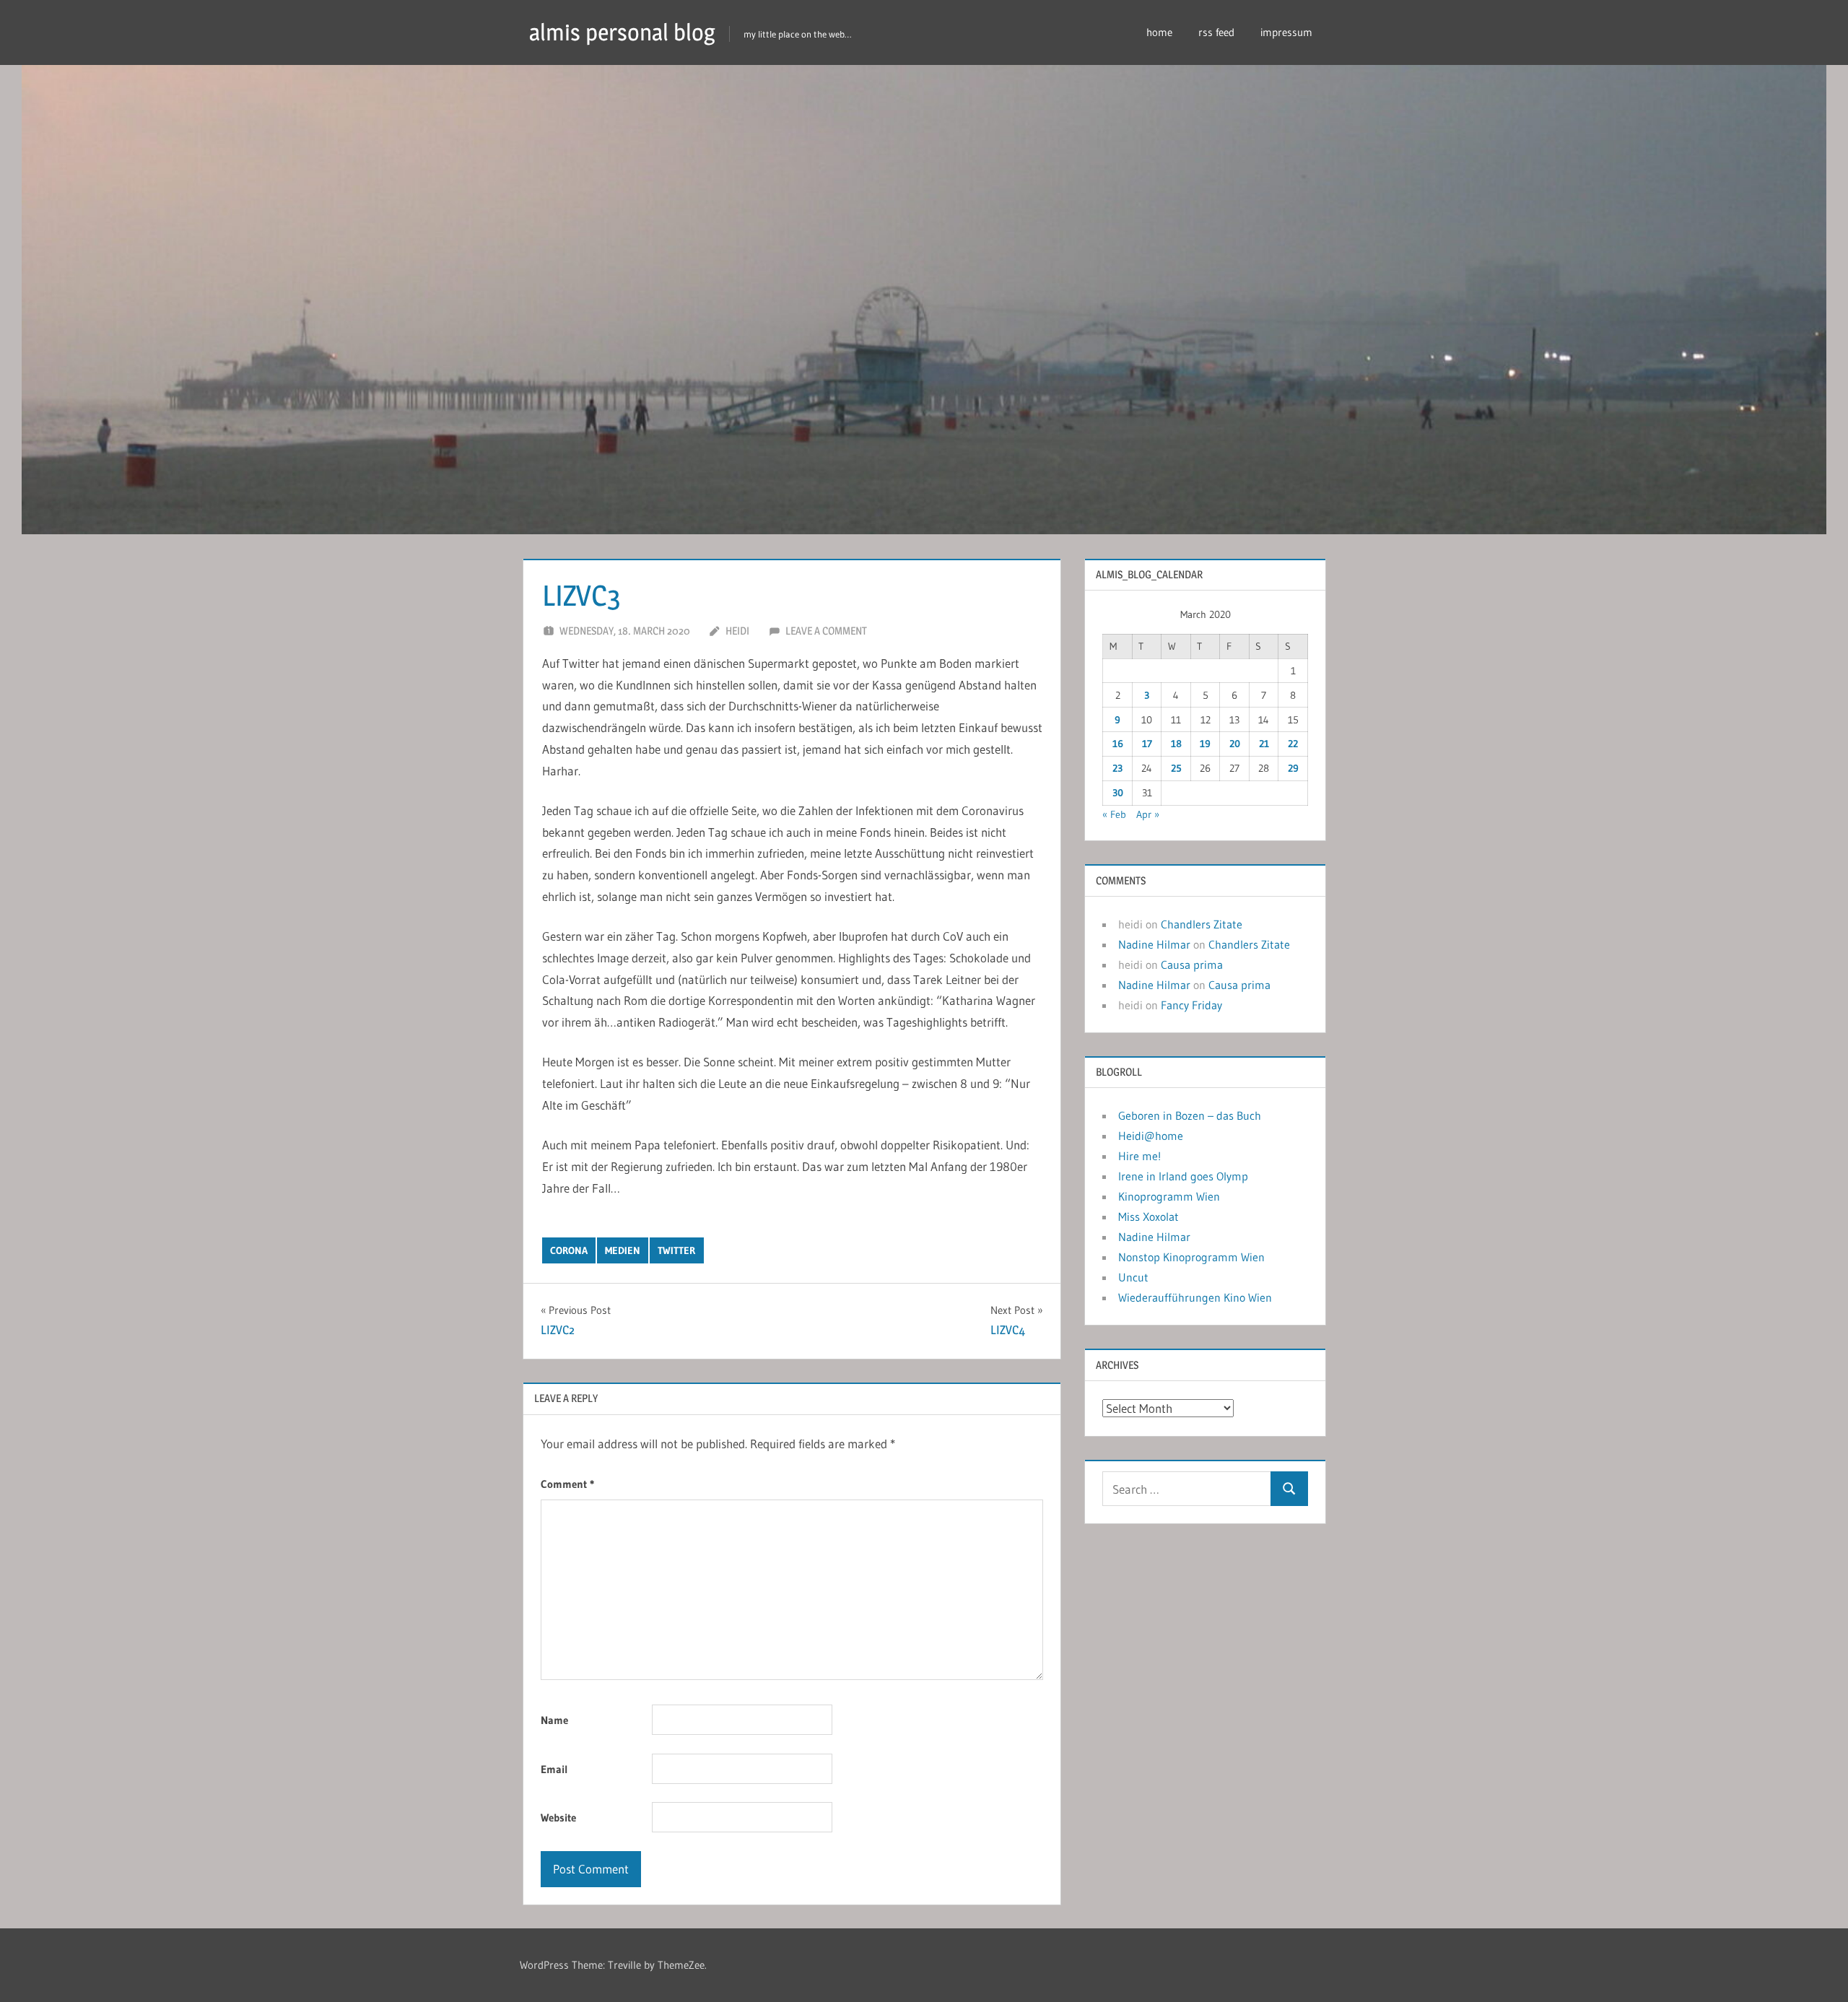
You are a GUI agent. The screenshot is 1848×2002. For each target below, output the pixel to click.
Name (554, 1720)
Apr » (1148, 814)
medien (623, 1250)
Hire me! (1139, 1156)
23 (1117, 768)
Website (558, 1818)
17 (1147, 744)
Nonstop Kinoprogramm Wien (1191, 1257)
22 (1293, 744)
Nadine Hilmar (1154, 944)
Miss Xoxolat (1149, 1217)
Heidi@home (1151, 1136)
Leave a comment (826, 631)
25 (1176, 768)
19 (1205, 744)
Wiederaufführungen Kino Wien (1195, 1297)
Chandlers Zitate (1202, 924)
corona (569, 1250)
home (1159, 32)
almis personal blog (622, 32)
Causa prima (1192, 965)
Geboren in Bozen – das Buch (1190, 1115)
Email (554, 1769)
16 (1118, 744)
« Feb (1114, 814)
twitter (676, 1250)
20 (1235, 744)
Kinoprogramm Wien (1169, 1196)
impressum (1286, 32)
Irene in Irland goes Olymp (1183, 1176)
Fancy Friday (1191, 1005)
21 (1264, 744)
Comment (567, 1484)
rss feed (1216, 32)
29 (1293, 768)
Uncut (1133, 1277)
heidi (737, 631)
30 (1118, 793)
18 (1176, 744)
